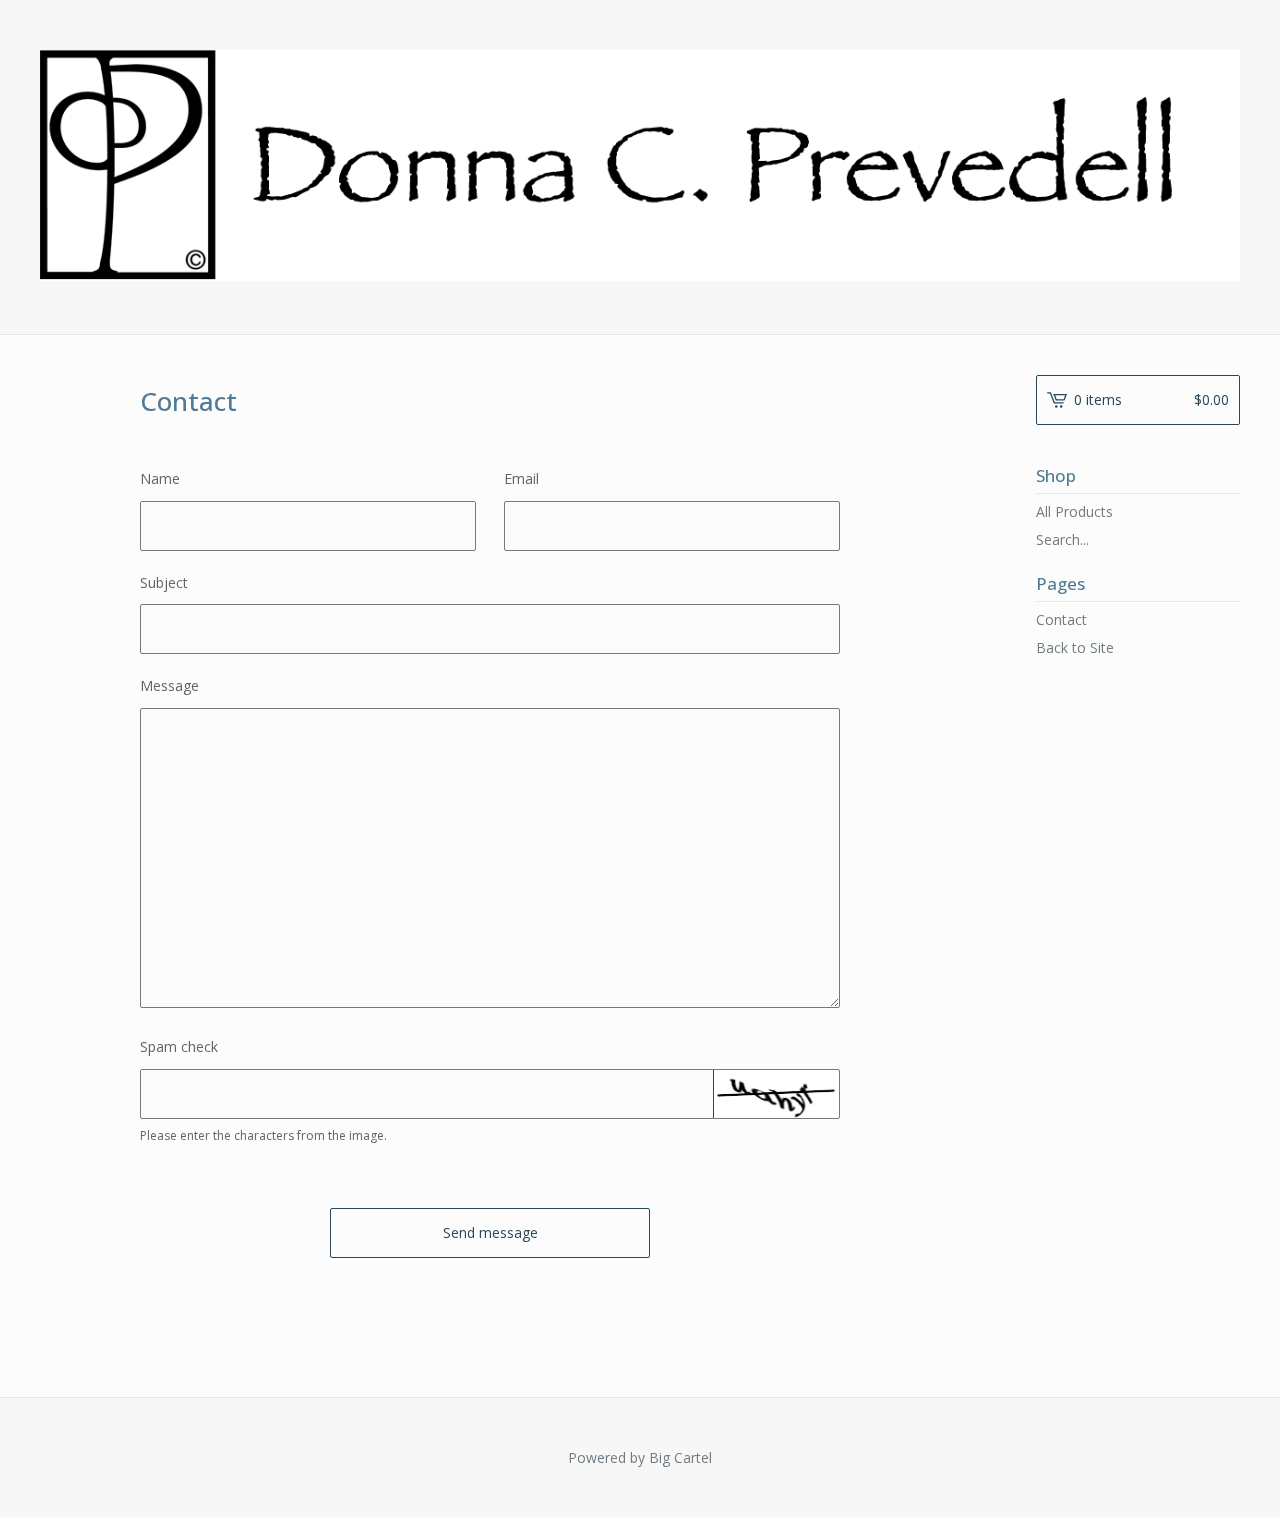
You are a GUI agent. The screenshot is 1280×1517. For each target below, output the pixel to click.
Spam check (179, 1046)
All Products (1074, 511)
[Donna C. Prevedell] (640, 165)
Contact (1061, 619)
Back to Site (1075, 647)
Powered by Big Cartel (640, 1457)
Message (169, 685)
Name (160, 478)
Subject (164, 582)
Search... (1062, 540)
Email (521, 478)
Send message (490, 1232)
